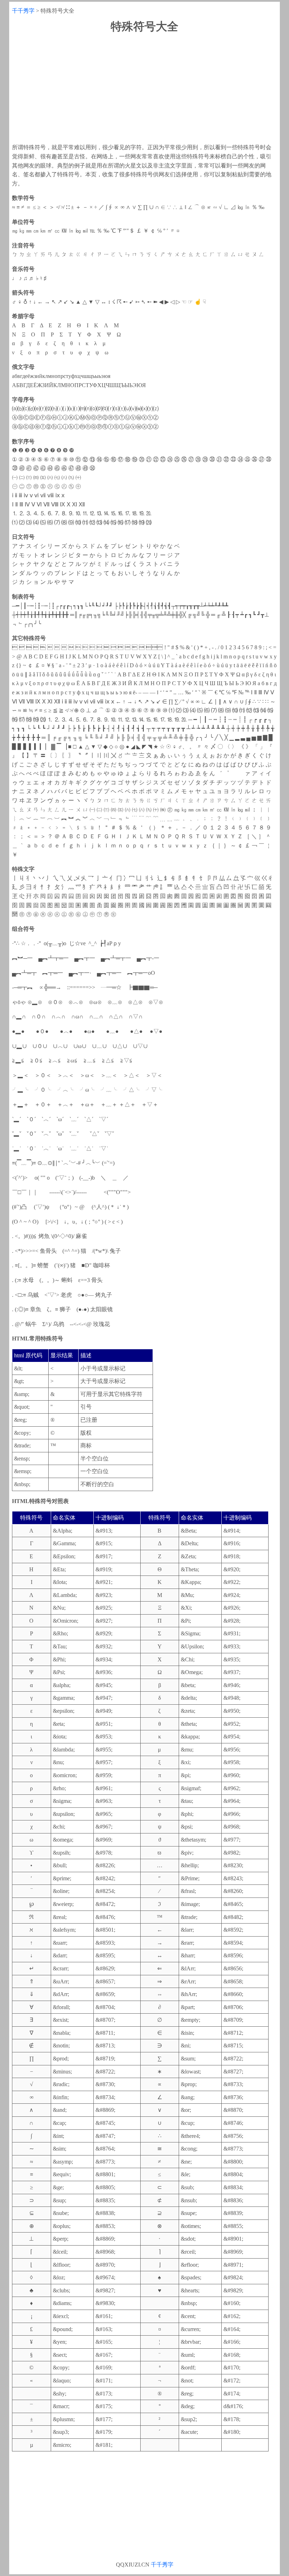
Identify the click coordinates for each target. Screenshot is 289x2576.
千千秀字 (23, 11)
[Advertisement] (144, 88)
